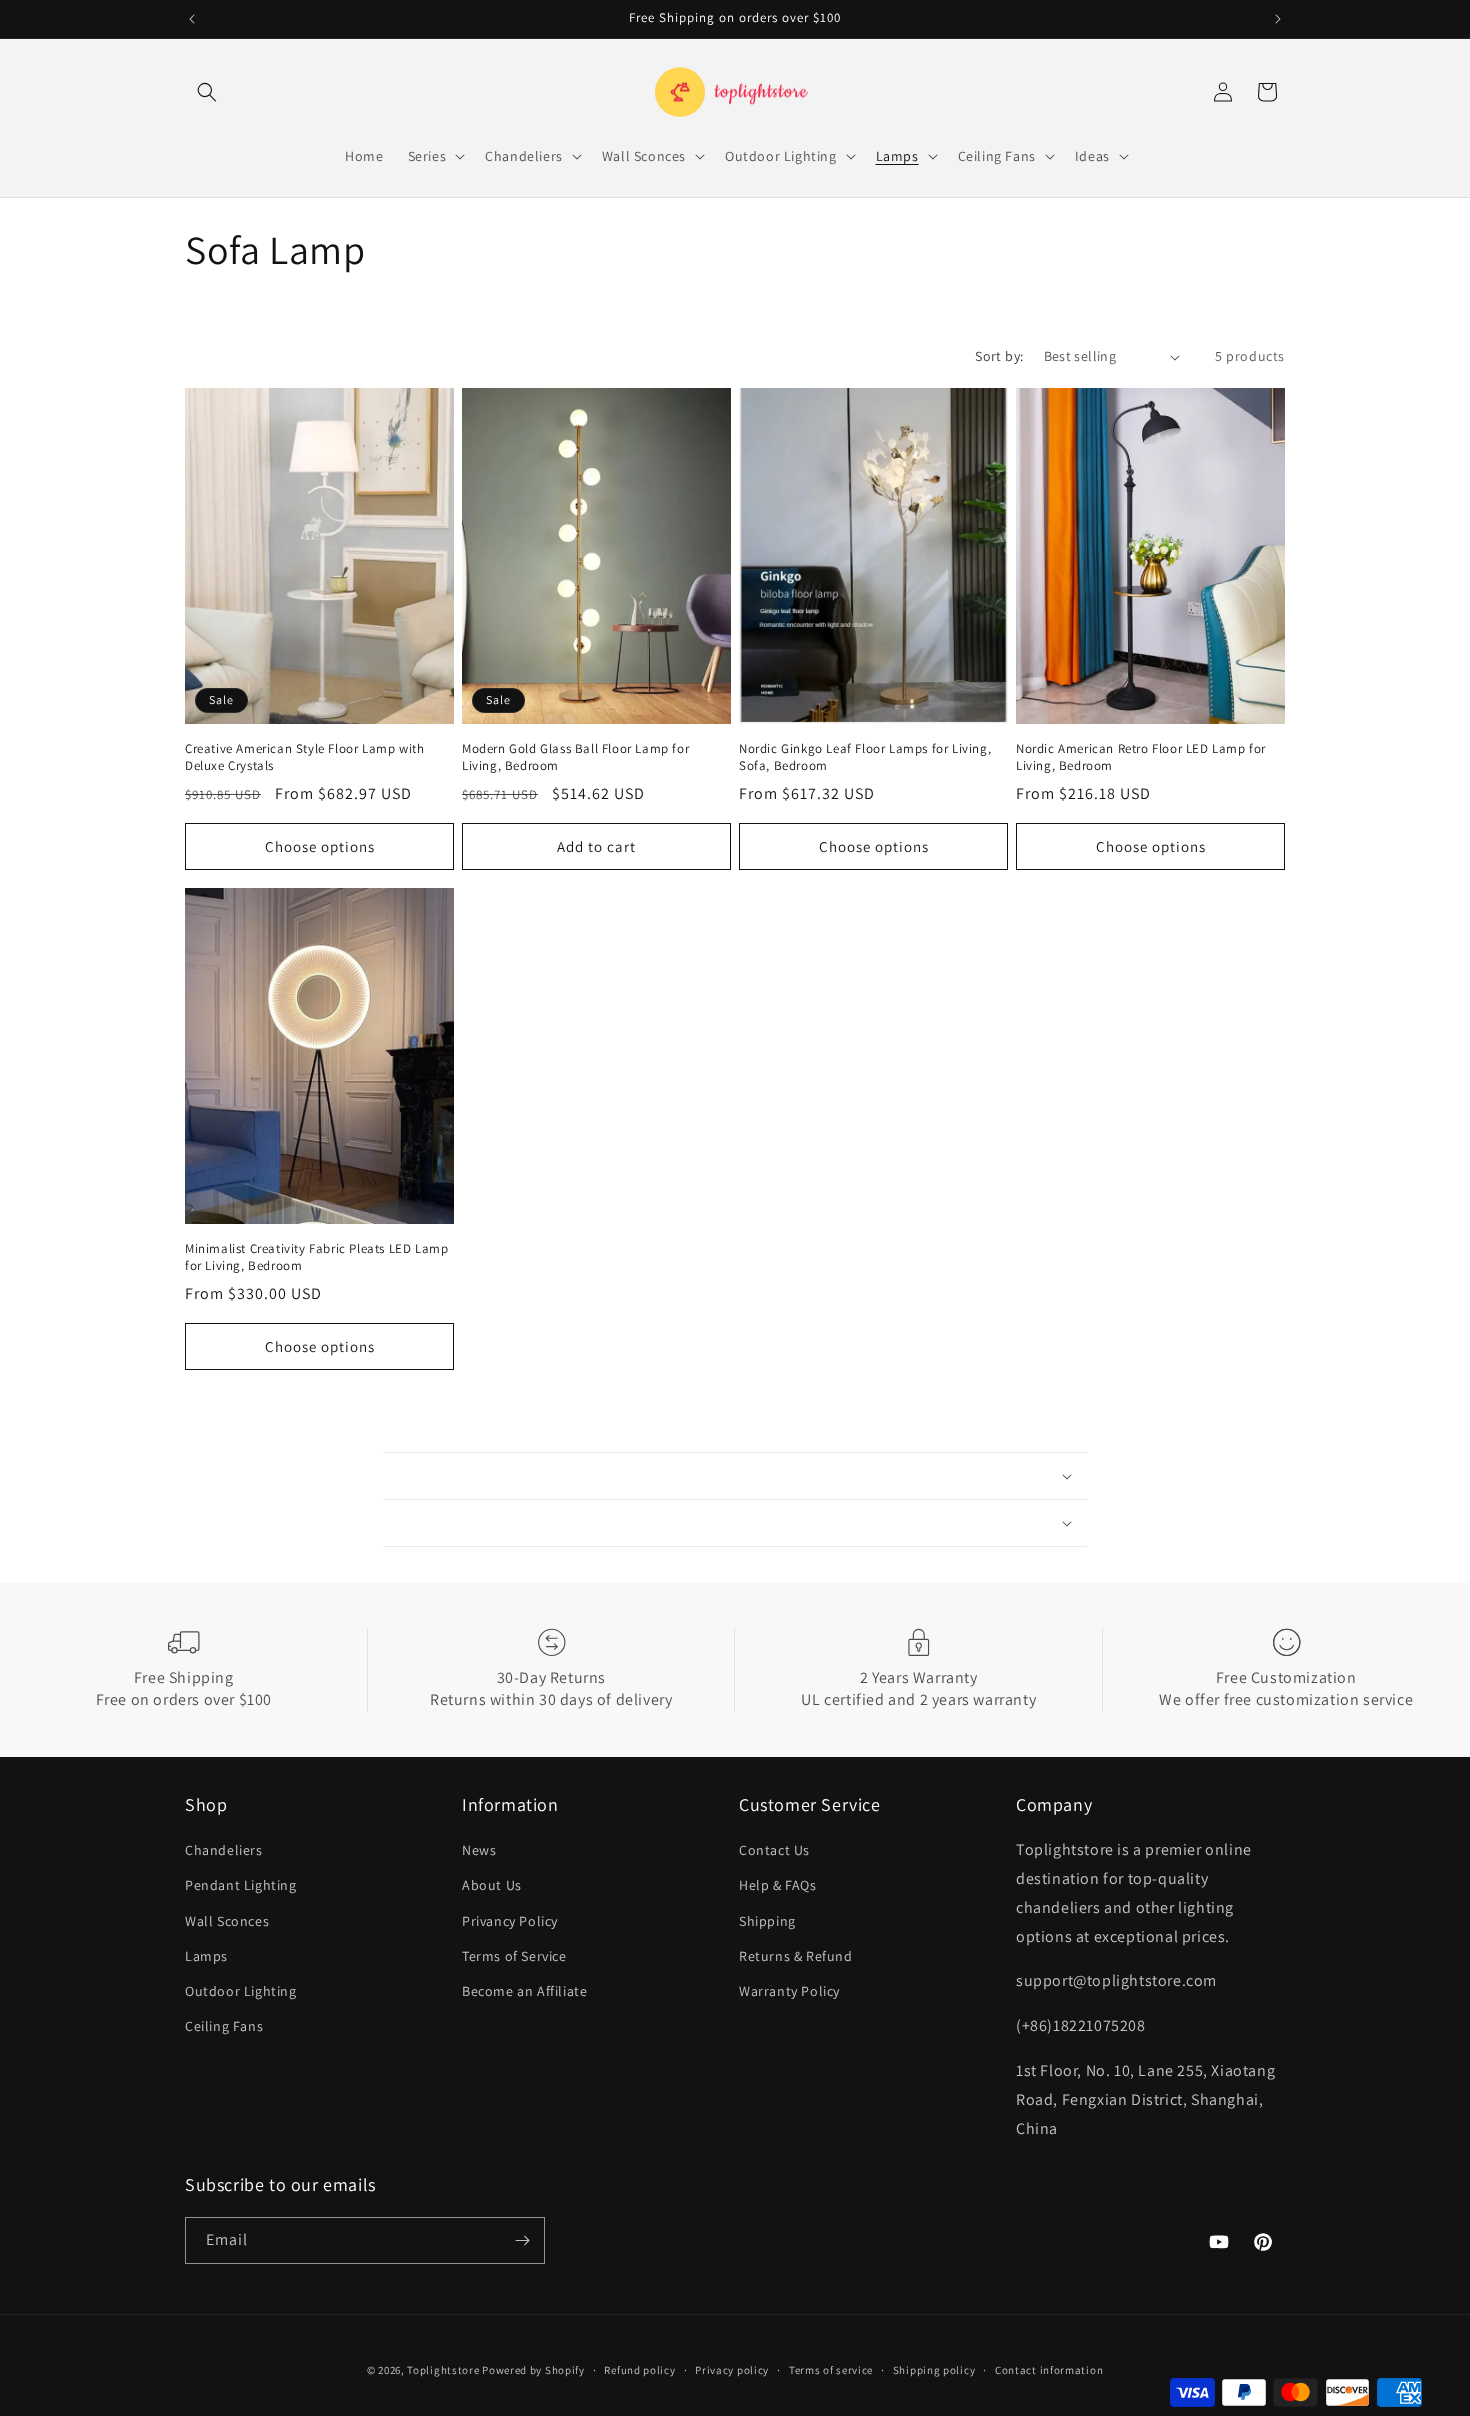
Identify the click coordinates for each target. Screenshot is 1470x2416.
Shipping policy (934, 2370)
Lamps (206, 1956)
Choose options (320, 846)
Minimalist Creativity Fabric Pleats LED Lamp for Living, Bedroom (316, 1257)
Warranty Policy (789, 1991)
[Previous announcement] (192, 19)
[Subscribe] (522, 2240)
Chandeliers (224, 1850)
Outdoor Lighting (241, 1991)
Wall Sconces (227, 1921)
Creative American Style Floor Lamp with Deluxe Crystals (304, 757)
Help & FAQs (778, 1885)
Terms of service (831, 2370)
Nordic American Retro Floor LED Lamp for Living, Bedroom (1141, 757)
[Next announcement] (1278, 19)
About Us (492, 1885)
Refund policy (639, 2370)
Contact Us (774, 1850)
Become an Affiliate (524, 1991)
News (479, 1850)
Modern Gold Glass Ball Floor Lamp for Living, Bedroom (575, 757)
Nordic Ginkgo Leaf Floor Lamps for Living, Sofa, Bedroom (865, 757)
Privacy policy (732, 2370)
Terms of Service (514, 1956)
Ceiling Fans (224, 2026)
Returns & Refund (796, 1956)
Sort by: (999, 356)
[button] (207, 92)
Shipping (767, 1921)
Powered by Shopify (533, 2370)
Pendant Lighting (241, 1885)
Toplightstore (443, 2370)
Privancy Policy (510, 1921)
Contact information (1049, 2370)
